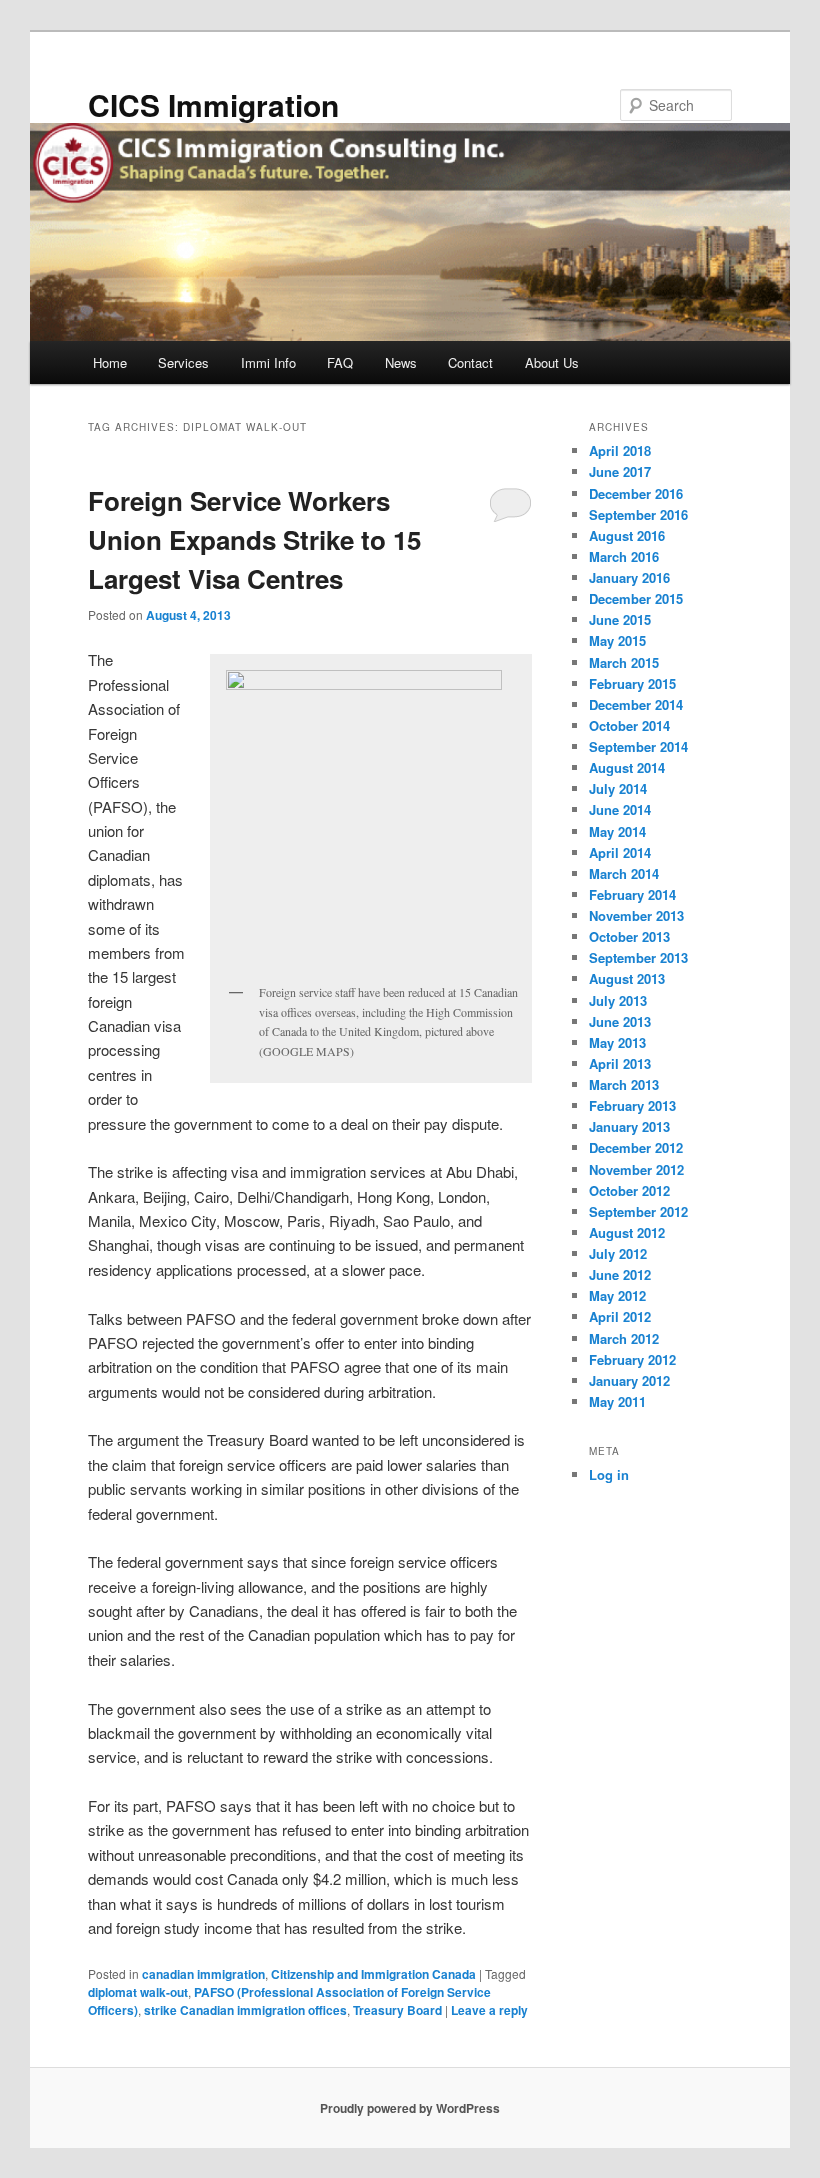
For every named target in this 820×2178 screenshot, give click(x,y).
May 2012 (617, 1295)
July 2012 (618, 1253)
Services (183, 362)
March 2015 (624, 662)
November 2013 (636, 915)
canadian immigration (203, 1974)
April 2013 (620, 1063)
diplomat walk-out (138, 1992)
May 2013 (617, 1042)
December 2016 (636, 493)
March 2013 (624, 1084)
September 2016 (638, 514)
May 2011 (617, 1401)
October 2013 (629, 936)
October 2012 (629, 1190)
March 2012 (624, 1338)
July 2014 (618, 788)
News (401, 362)
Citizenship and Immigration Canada (373, 1974)
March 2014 (624, 873)
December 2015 (636, 598)
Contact (470, 362)
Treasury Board (397, 2010)
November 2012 (636, 1169)
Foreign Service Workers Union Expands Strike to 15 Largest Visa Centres (254, 539)
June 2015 (620, 619)
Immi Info (268, 362)
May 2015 (617, 640)
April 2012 (620, 1316)
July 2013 (618, 1000)
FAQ (340, 362)
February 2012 (632, 1359)
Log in (609, 1474)
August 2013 (627, 978)
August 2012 (627, 1232)
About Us (552, 362)
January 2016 (629, 577)
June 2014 (620, 809)
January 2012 (629, 1380)
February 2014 (632, 894)
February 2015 (632, 683)
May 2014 (617, 831)
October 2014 (629, 725)
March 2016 (624, 556)
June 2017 (620, 471)
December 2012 (636, 1147)
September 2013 (638, 957)
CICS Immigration (213, 104)
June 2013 (620, 1021)
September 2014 (638, 746)
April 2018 (620, 450)
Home (110, 362)
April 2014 (620, 852)
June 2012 (620, 1274)
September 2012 (638, 1211)
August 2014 (627, 767)
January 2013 (629, 1126)
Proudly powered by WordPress (410, 2108)
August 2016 (627, 535)
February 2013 (632, 1105)
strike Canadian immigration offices (245, 2010)
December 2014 (636, 704)
